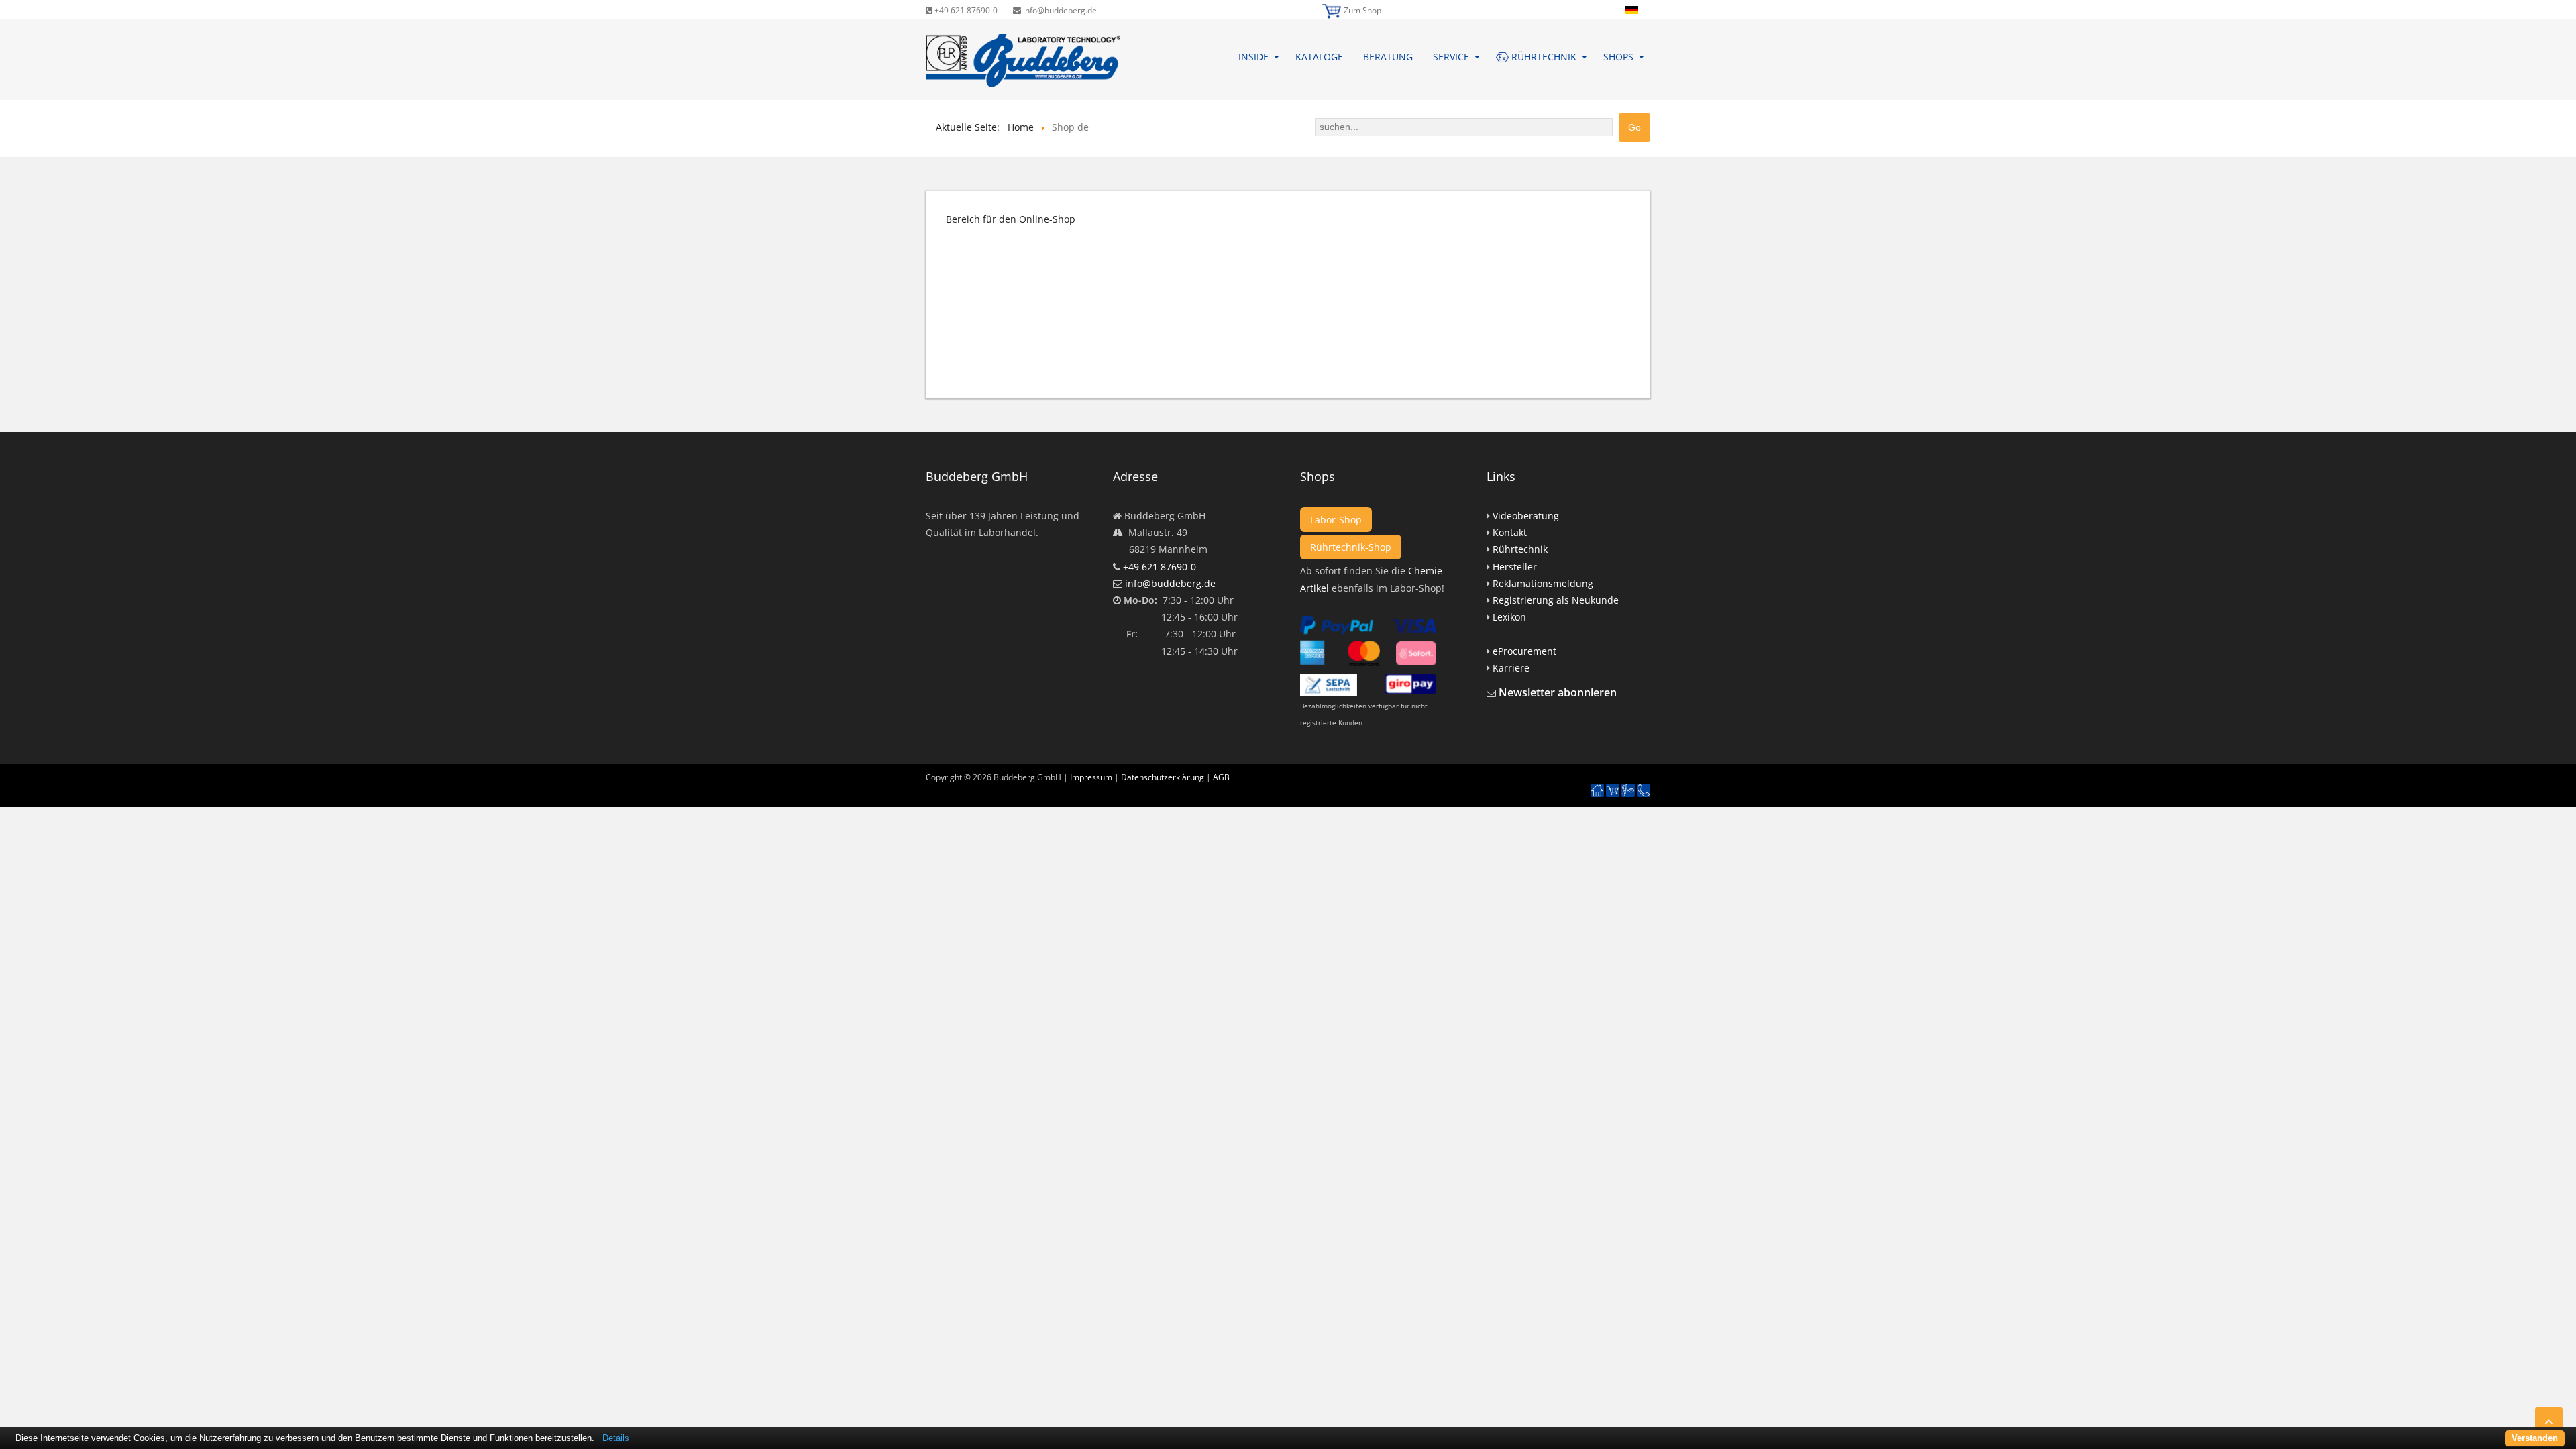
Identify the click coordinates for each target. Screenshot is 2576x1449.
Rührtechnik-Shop (1351, 547)
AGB (1221, 777)
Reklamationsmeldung (1543, 583)
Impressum (1091, 777)
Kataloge (1319, 57)
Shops (1618, 57)
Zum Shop (1362, 10)
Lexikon (1509, 617)
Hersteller (1515, 567)
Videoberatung (1526, 516)
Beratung (1388, 57)
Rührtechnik (1520, 549)
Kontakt (1510, 532)
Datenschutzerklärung (1163, 777)
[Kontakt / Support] (1644, 784)
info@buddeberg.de (1059, 10)
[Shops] (1613, 791)
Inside (1253, 57)
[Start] (1597, 791)
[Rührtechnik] (1628, 791)
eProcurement (1524, 651)
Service (1451, 57)
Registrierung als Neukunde (1556, 600)
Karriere (1511, 668)
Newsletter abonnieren (1558, 692)
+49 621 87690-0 (965, 10)
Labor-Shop (1336, 520)
